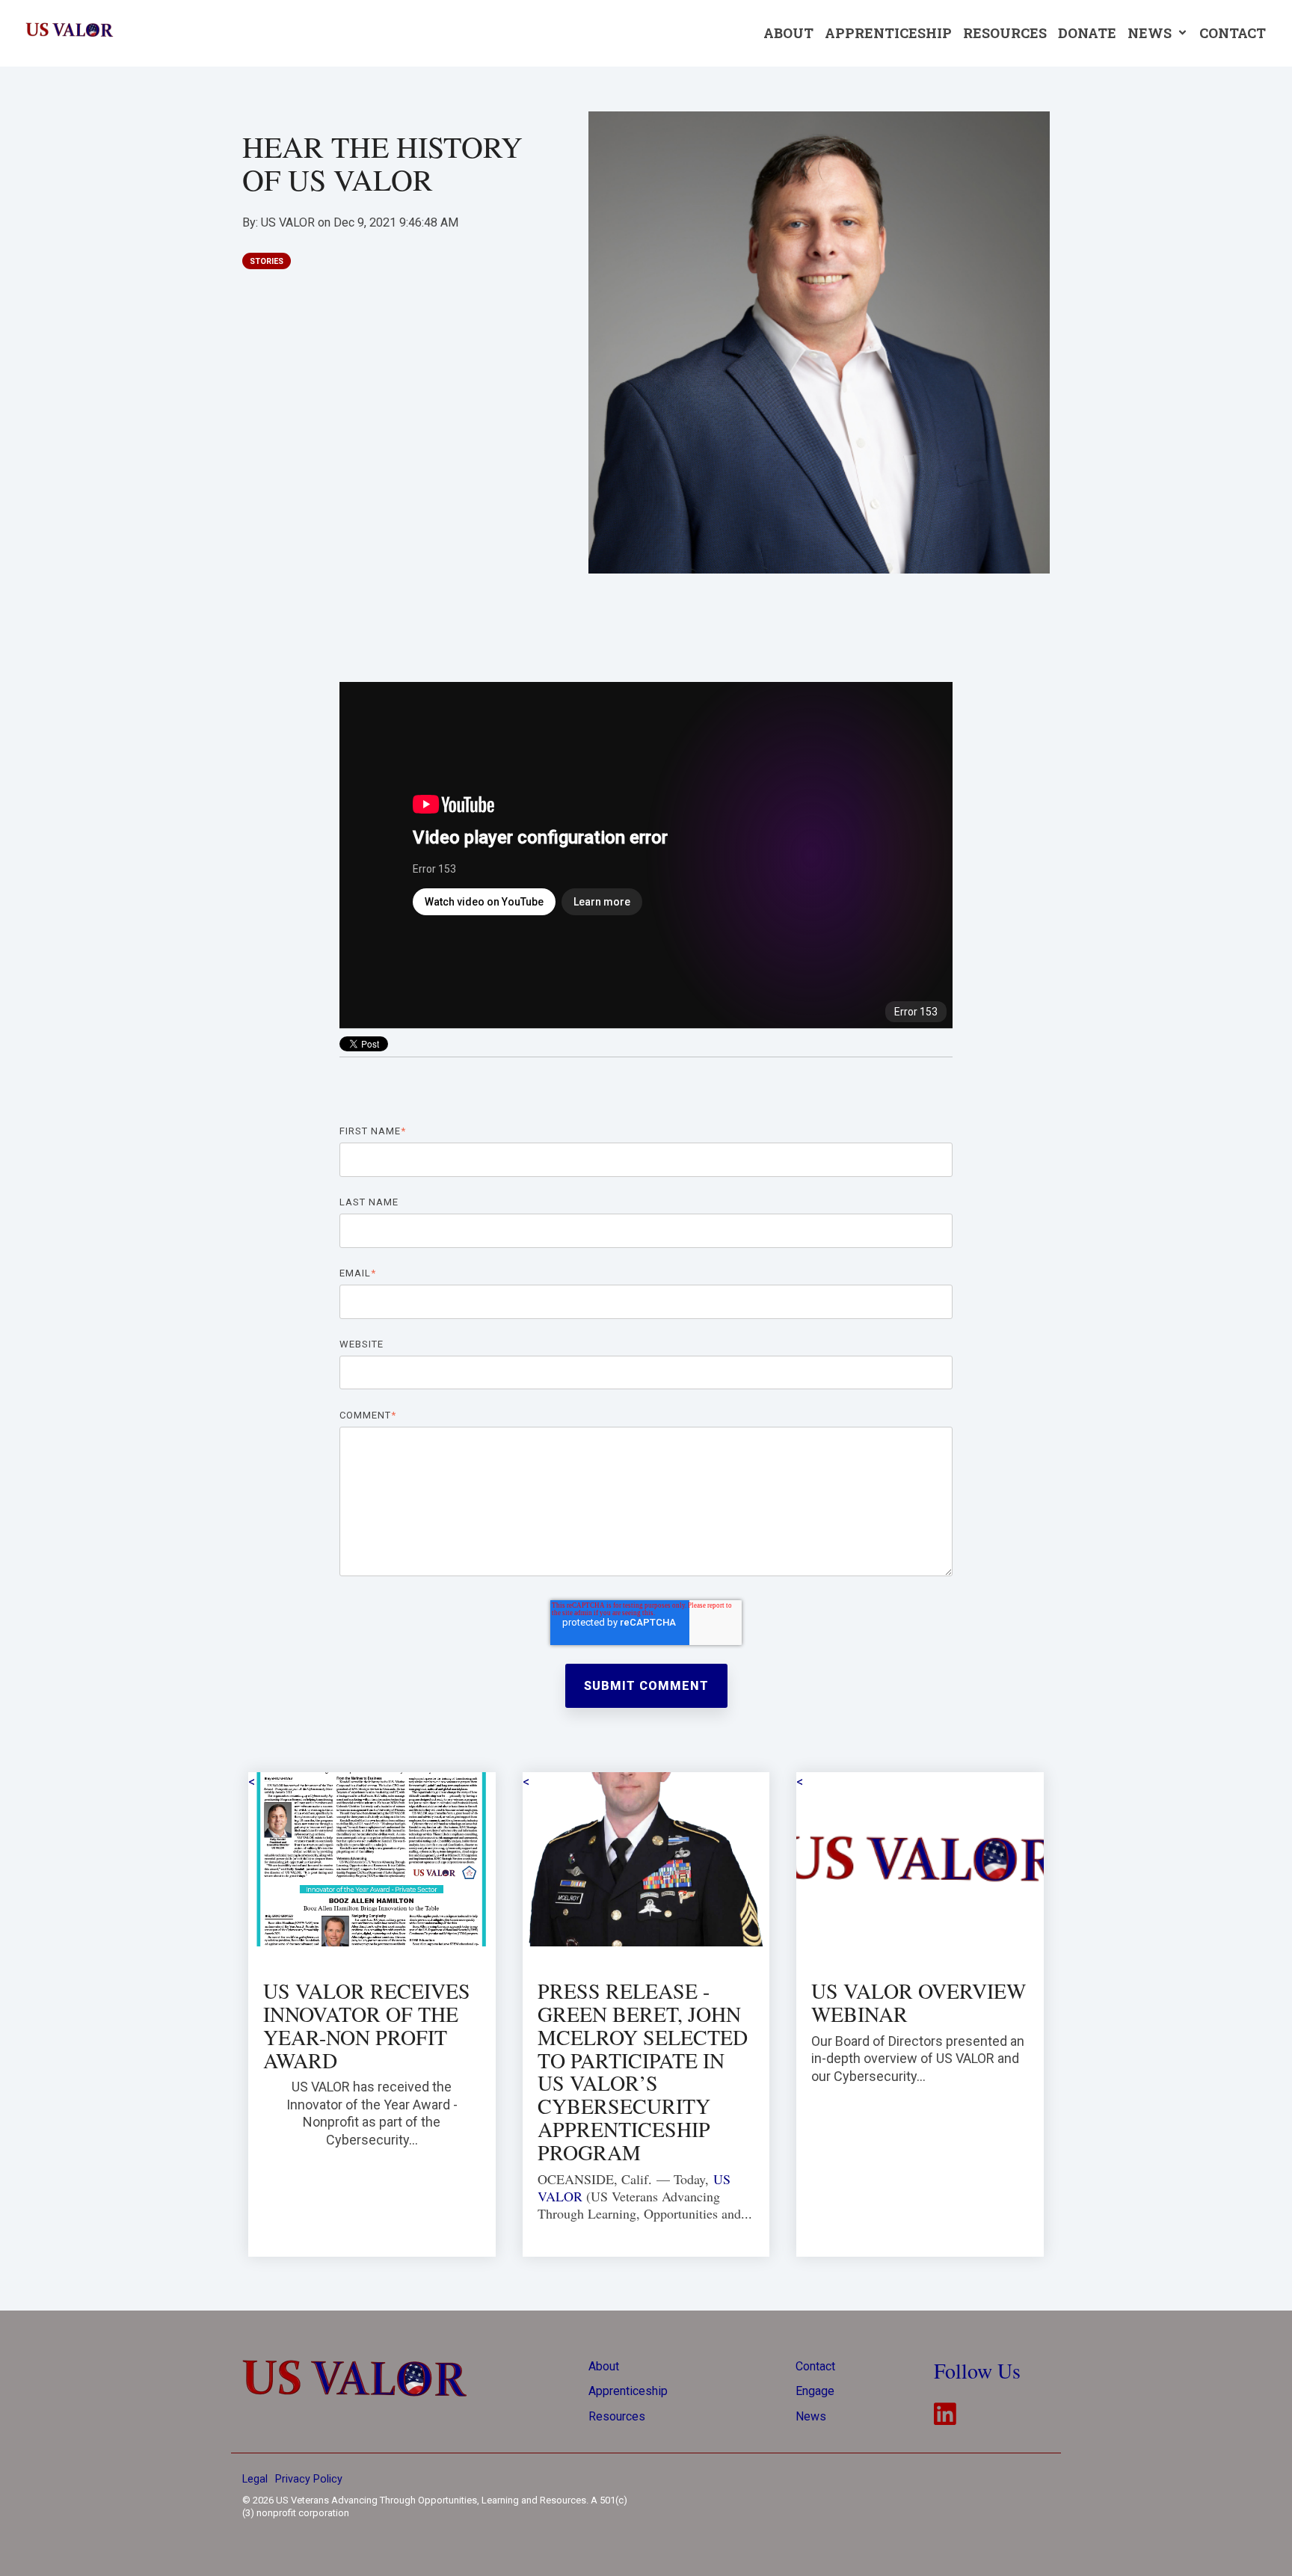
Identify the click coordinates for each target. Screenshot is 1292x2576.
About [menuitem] (604, 2366)
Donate (1087, 33)
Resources (1005, 33)
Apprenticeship (888, 33)
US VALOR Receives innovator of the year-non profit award (367, 2025)
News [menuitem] (811, 2416)
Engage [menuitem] (815, 2391)
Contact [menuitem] (815, 2366)
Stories (267, 261)
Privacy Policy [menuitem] (309, 2479)
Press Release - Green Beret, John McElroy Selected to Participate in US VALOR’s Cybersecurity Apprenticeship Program (643, 2071)
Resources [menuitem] (617, 2416)
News (1151, 33)
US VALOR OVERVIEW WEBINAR (919, 2002)
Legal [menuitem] (255, 2479)
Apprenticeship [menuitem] (628, 2391)
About (788, 33)
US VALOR (289, 222)
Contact (1233, 33)
